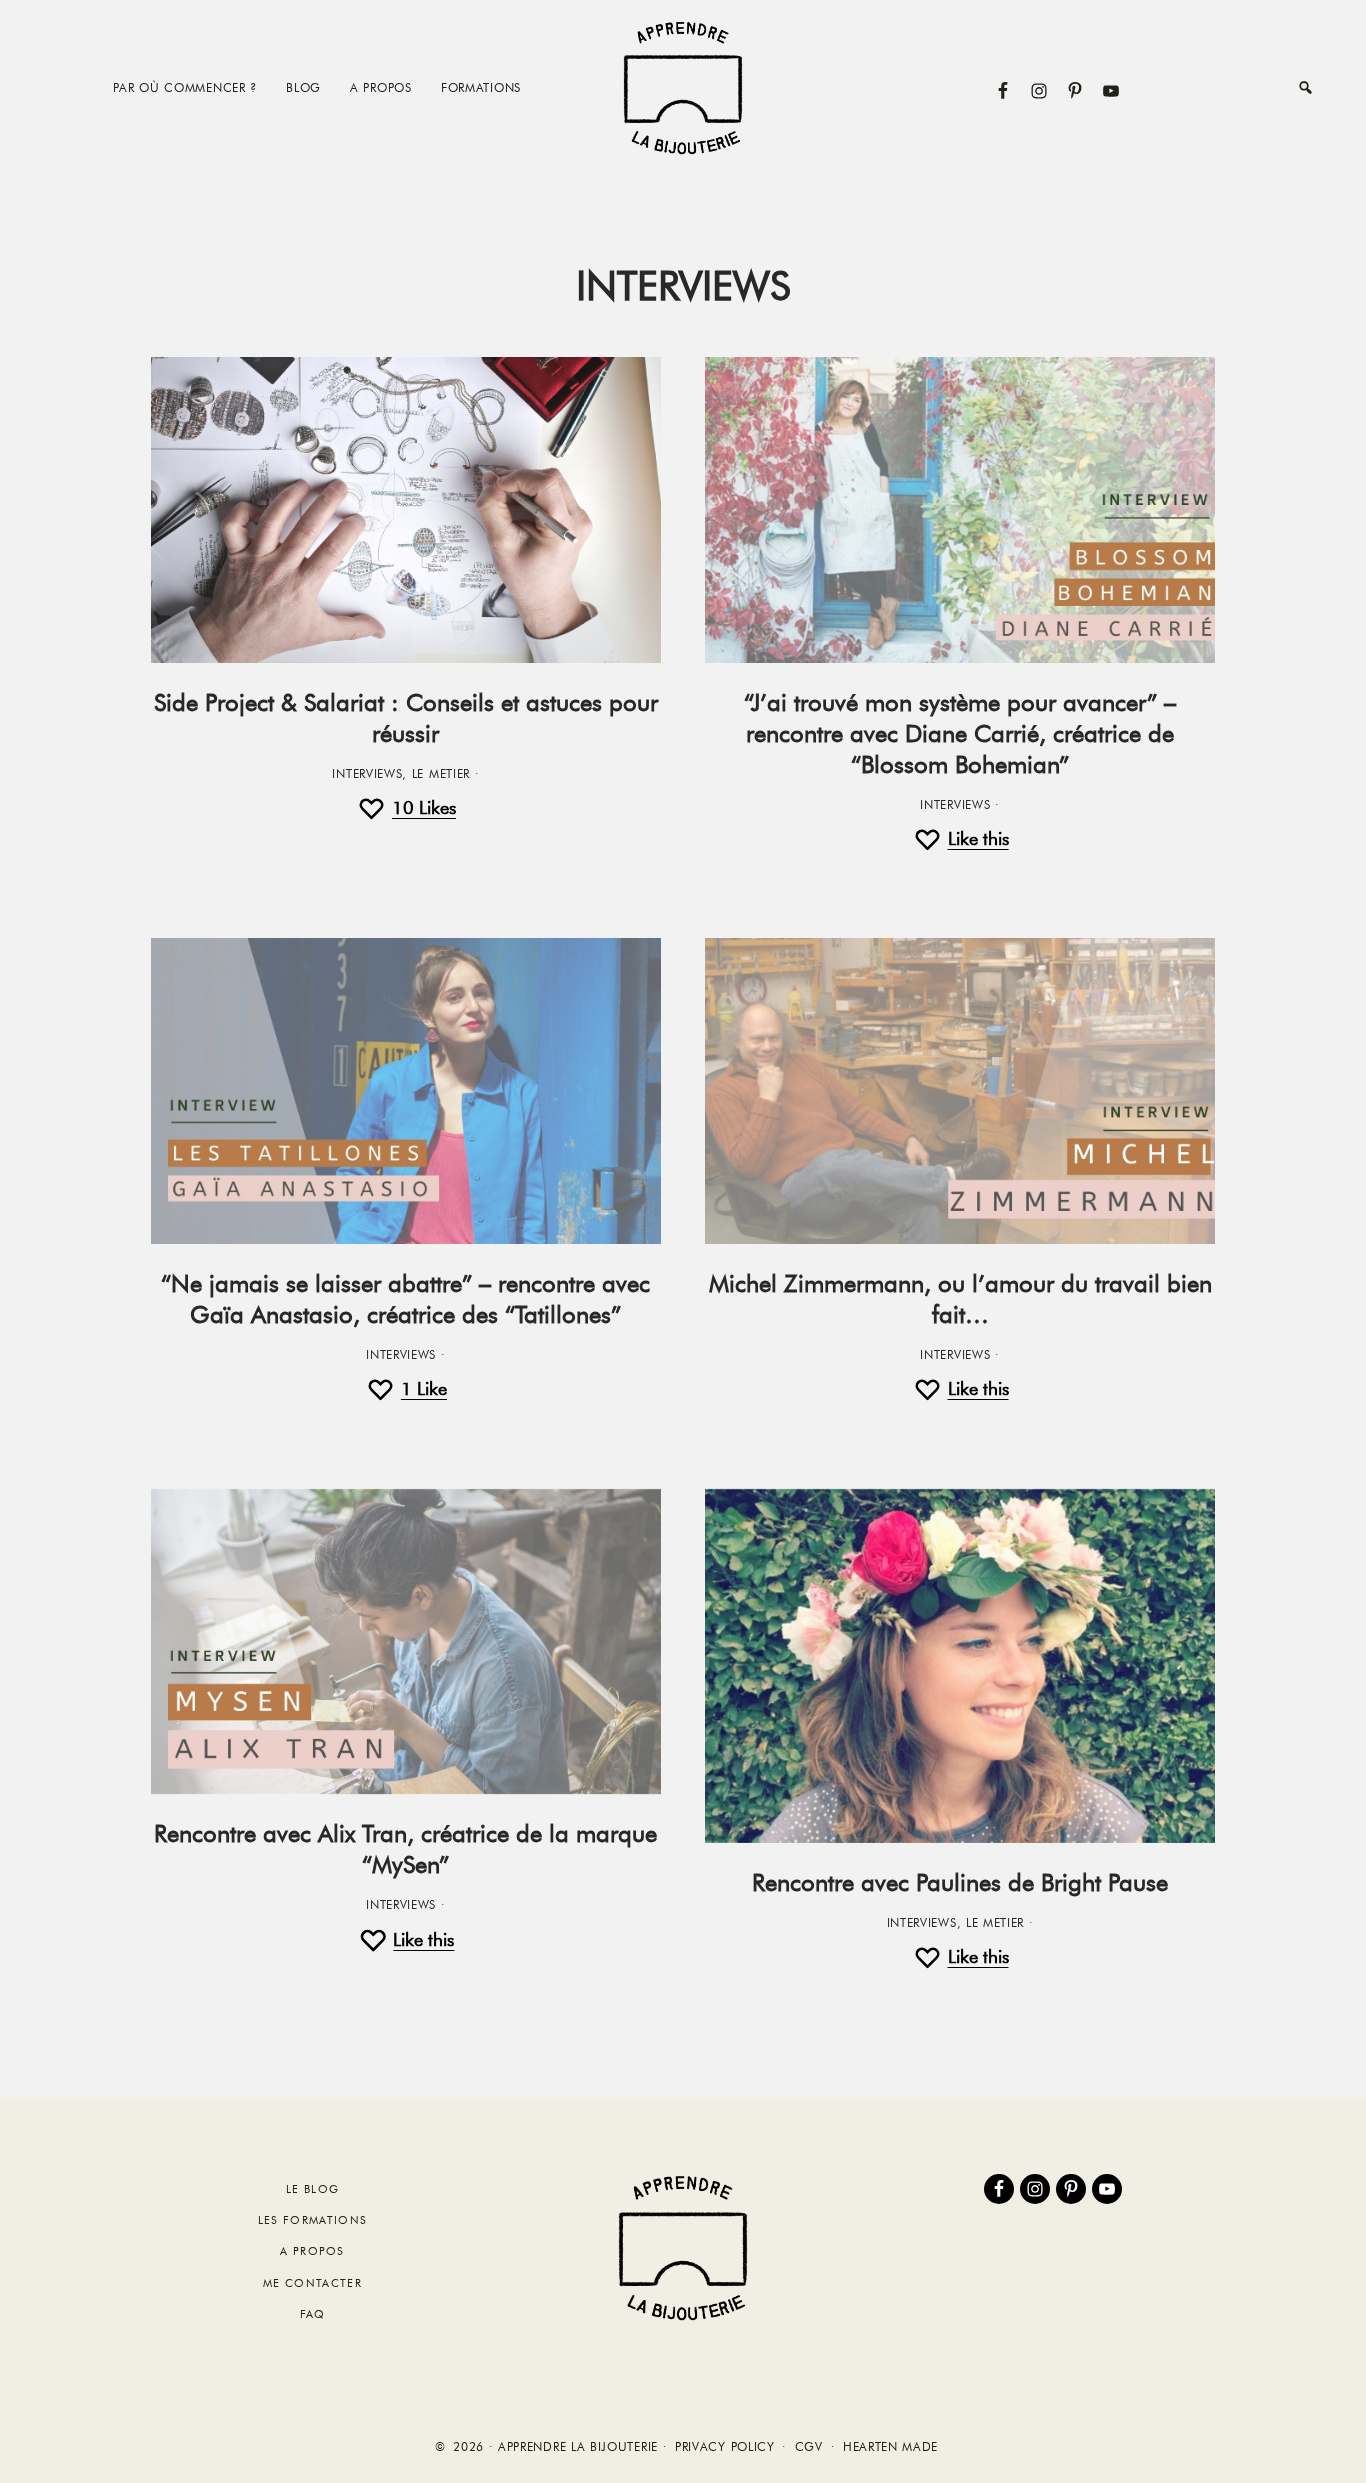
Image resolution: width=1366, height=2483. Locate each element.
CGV (809, 2447)
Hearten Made (890, 2447)
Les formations (312, 2220)
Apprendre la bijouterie (683, 87)
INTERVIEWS (367, 774)
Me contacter (312, 2283)
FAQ (313, 2314)
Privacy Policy (725, 2447)
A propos (312, 2251)
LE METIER (441, 774)
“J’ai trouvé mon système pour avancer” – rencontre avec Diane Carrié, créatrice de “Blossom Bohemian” (960, 733)
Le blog (312, 2189)
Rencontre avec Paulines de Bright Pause (960, 1882)
